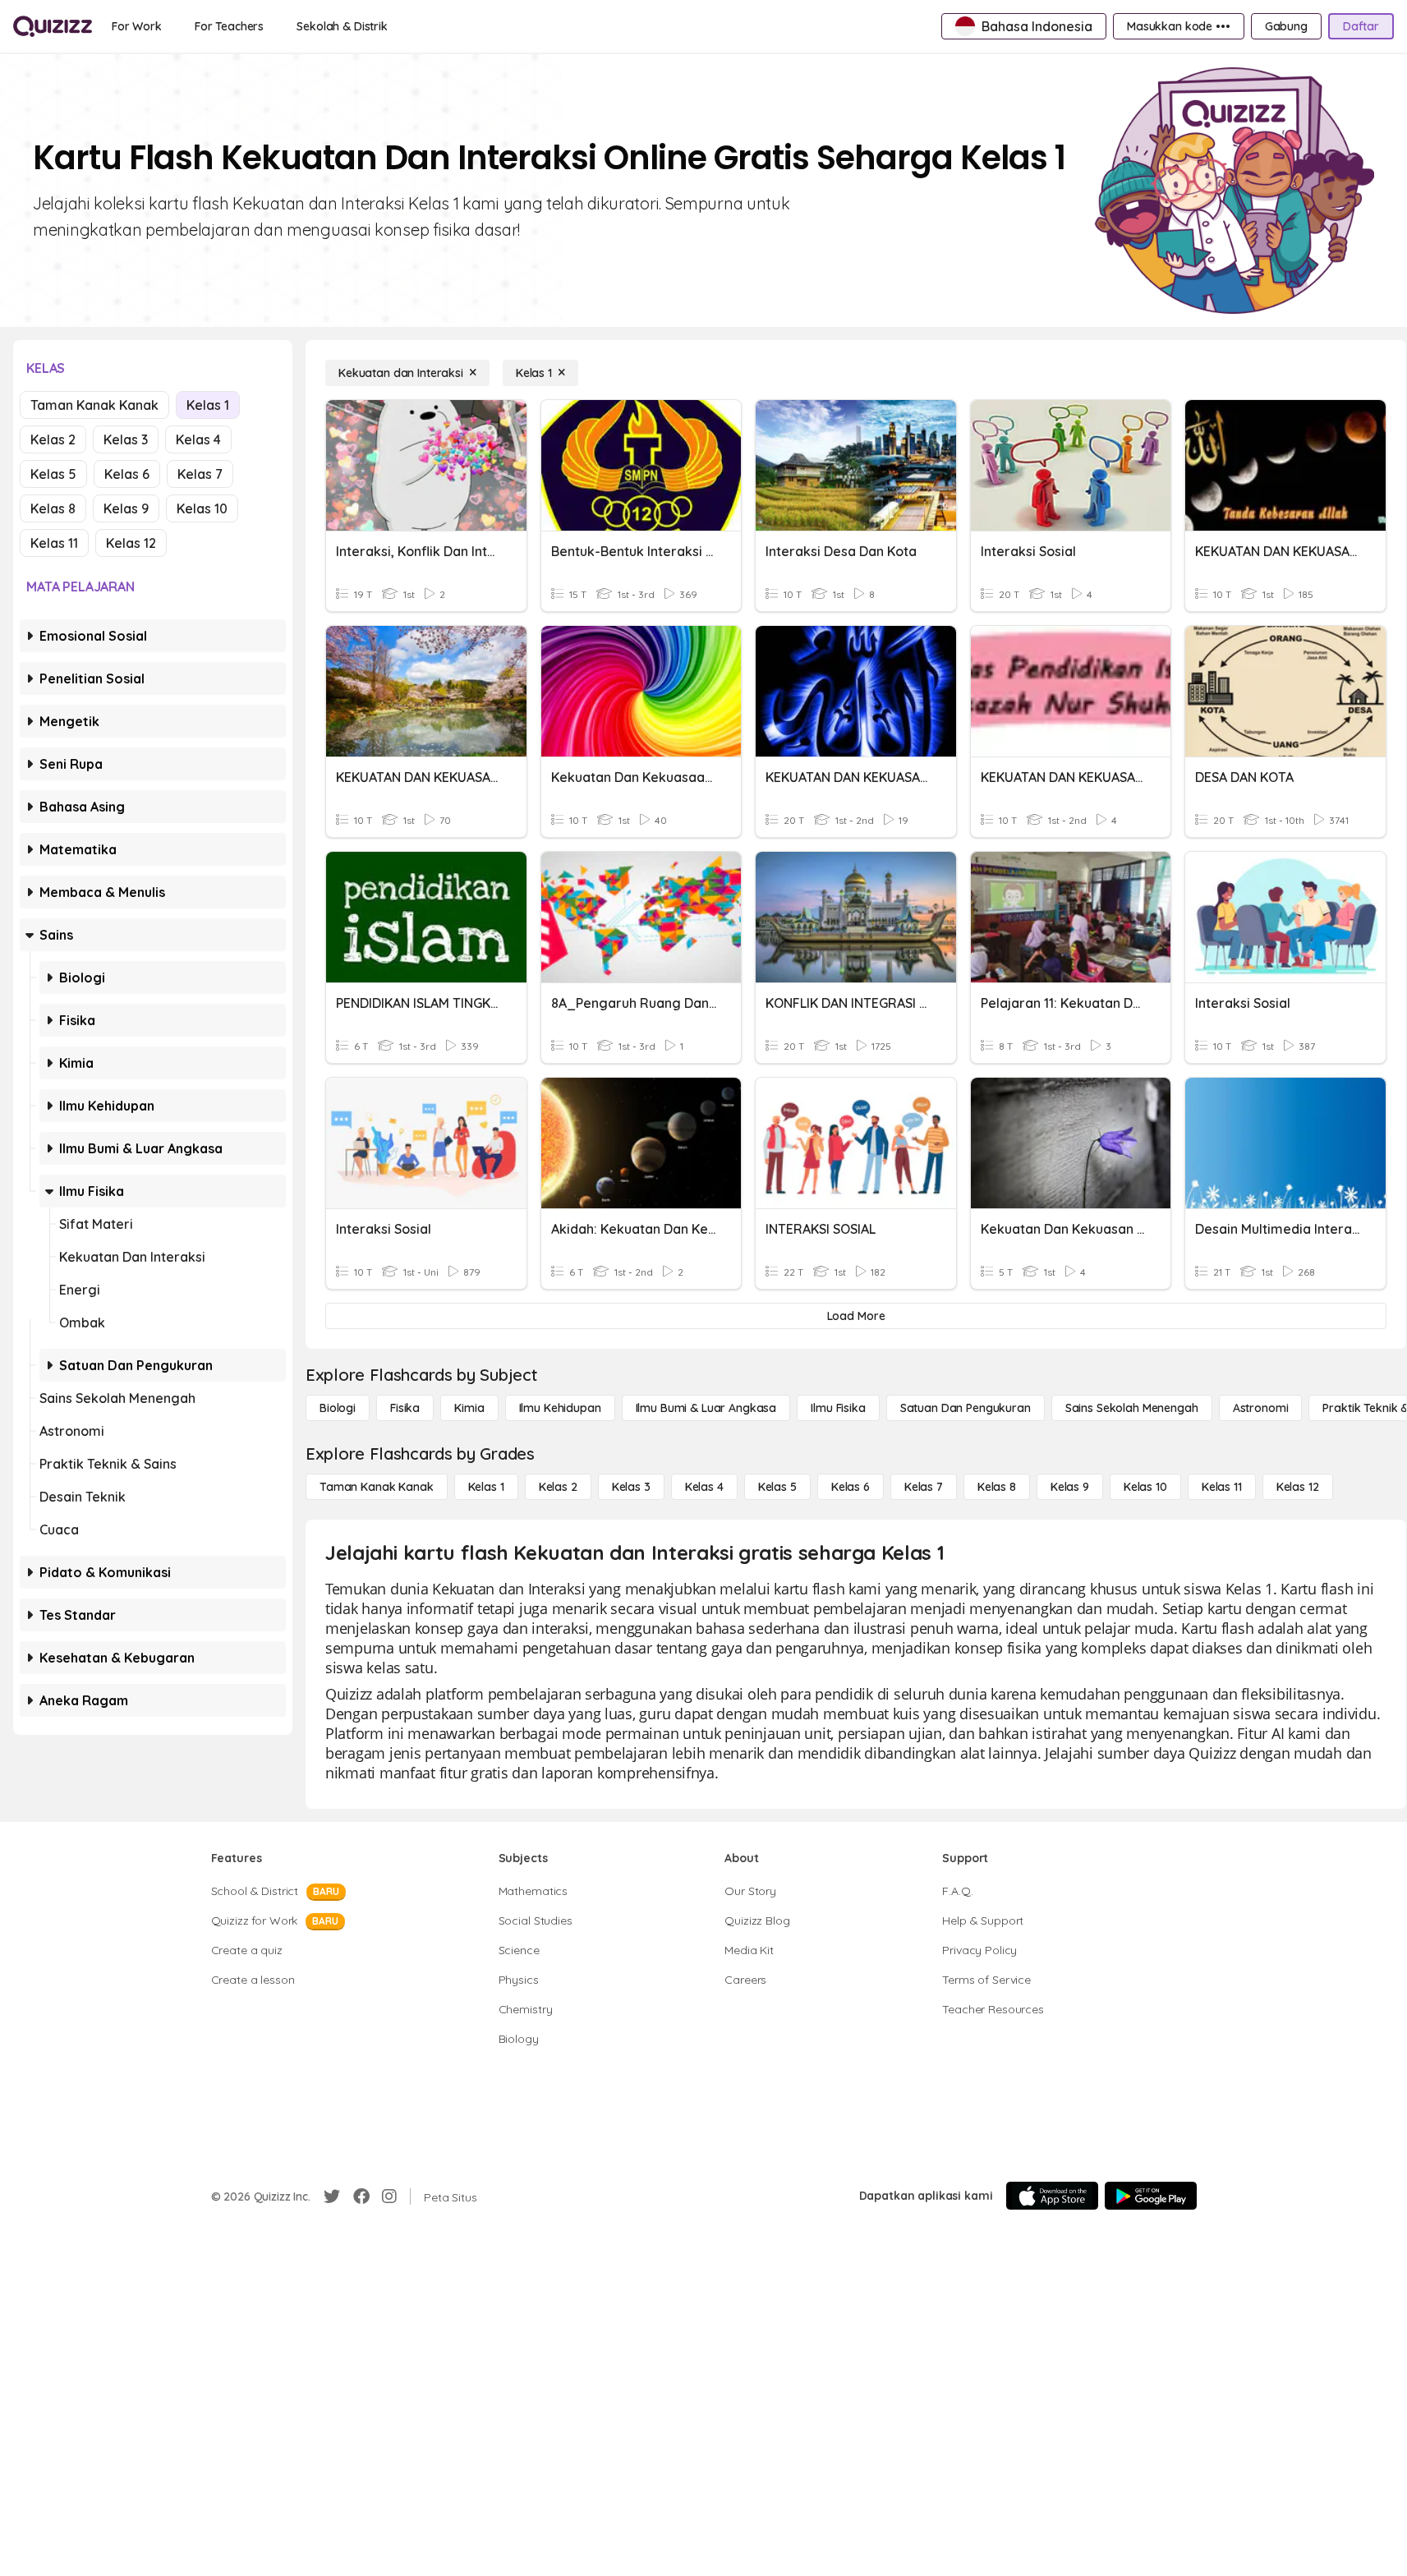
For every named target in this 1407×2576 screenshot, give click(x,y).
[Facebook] (361, 2196)
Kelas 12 (131, 543)
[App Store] (1052, 2196)
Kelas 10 (202, 508)
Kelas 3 (126, 439)
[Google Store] (1151, 2196)
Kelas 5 (53, 474)
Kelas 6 (127, 474)
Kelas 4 (198, 439)
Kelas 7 (200, 474)
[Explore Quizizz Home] (53, 26)
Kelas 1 (208, 405)
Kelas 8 (53, 508)
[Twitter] (332, 2196)
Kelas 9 (126, 508)
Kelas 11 (54, 543)
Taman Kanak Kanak (94, 405)
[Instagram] (389, 2196)
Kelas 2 (53, 439)
